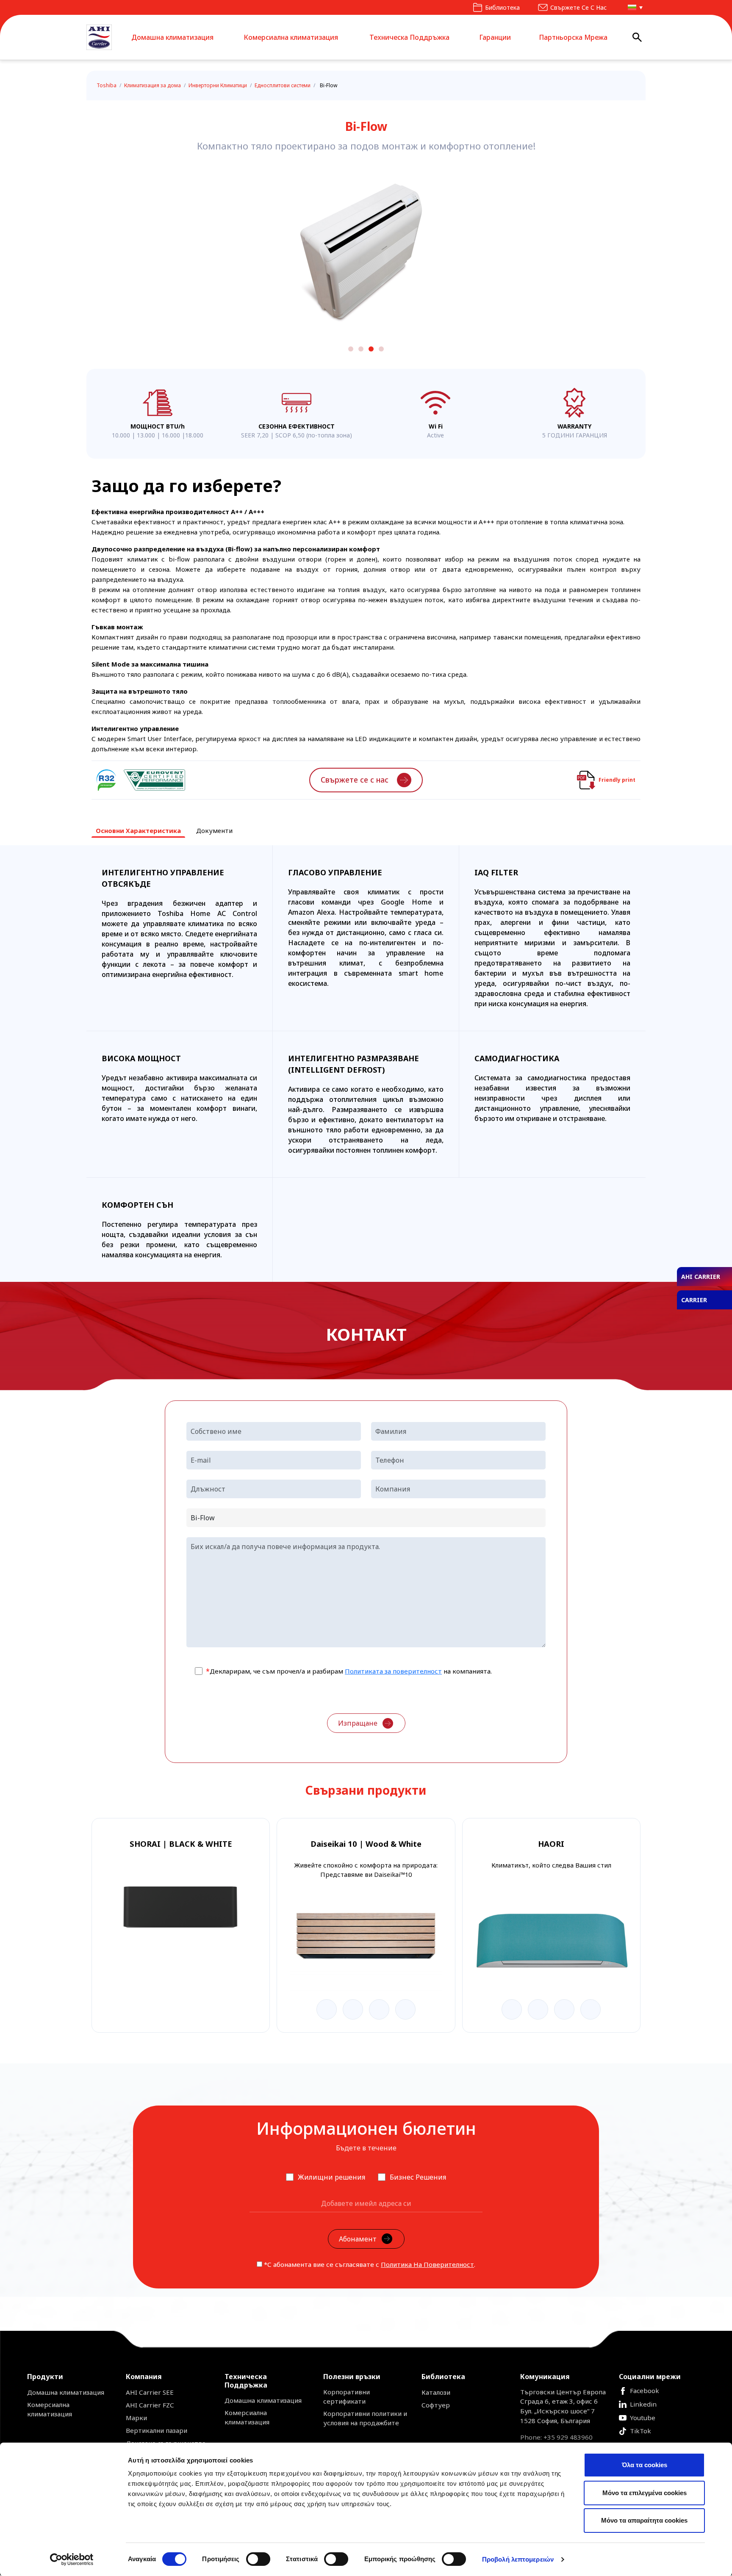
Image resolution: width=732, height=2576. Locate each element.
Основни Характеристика (138, 830)
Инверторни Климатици (218, 85)
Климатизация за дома (153, 85)
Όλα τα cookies (645, 2465)
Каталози (436, 2392)
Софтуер (436, 2405)
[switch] (258, 2559)
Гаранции (495, 37)
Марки (136, 2418)
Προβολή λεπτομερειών (518, 2559)
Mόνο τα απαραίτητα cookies (644, 2520)
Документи (214, 830)
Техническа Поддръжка (409, 37)
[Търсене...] (637, 37)
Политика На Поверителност (427, 2264)
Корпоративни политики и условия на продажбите (365, 2418)
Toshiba (107, 85)
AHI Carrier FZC (150, 2405)
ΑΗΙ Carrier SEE (150, 2392)
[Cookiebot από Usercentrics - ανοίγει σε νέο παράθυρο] (72, 2559)
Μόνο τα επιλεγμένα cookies (645, 2493)
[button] (633, 7)
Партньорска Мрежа (573, 37)
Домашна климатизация (172, 37)
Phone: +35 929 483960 (556, 2437)
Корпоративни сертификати (347, 2396)
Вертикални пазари (157, 2430)
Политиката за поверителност (393, 1671)
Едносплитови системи (283, 85)
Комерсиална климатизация (291, 37)
